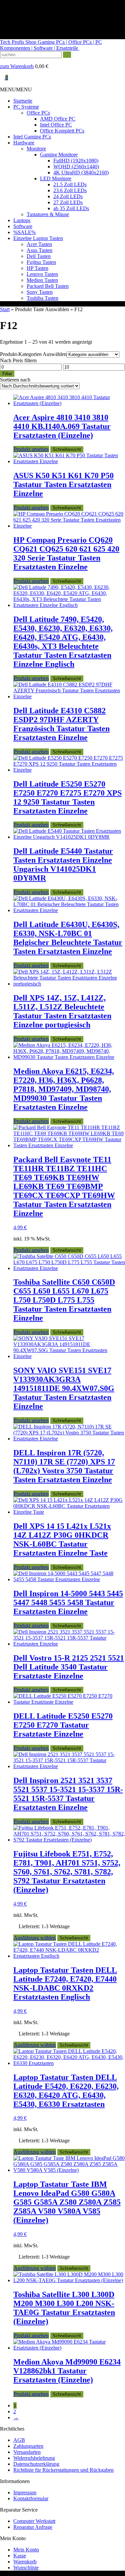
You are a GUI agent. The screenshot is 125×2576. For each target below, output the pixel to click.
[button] (16, 89)
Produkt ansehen (31, 449)
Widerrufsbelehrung (34, 2458)
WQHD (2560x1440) (76, 167)
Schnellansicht (67, 449)
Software (23, 226)
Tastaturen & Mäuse (48, 214)
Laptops (22, 220)
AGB (19, 2440)
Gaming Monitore (59, 155)
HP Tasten (37, 268)
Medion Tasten (42, 280)
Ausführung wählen (35, 1938)
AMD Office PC (58, 119)
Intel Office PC (56, 125)
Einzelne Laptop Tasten (38, 238)
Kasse (20, 2556)
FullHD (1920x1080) (76, 161)
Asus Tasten (39, 250)
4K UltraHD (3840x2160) (81, 172)
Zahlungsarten (28, 2446)
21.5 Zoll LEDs (70, 184)
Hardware (24, 143)
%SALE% (24, 232)
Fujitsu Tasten (41, 262)
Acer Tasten (39, 244)
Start (5, 309)
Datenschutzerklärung (36, 2464)
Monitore (36, 149)
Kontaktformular (31, 2498)
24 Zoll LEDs (68, 196)
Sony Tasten (40, 292)
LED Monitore (56, 178)
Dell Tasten (39, 256)
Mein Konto (26, 2550)
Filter (7, 374)
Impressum (25, 2492)
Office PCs (38, 113)
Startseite (23, 101)
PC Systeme (26, 107)
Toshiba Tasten (42, 298)
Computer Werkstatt (34, 2521)
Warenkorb (25, 2562)
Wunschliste (26, 2568)
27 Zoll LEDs (68, 202)
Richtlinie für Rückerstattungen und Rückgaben (63, 2470)
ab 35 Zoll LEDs (71, 208)
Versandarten (27, 2452)
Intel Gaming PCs (32, 137)
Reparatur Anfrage (33, 2527)
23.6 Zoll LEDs (70, 190)
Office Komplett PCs (62, 131)
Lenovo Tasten (42, 274)
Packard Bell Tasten (48, 286)
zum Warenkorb (17, 66)
